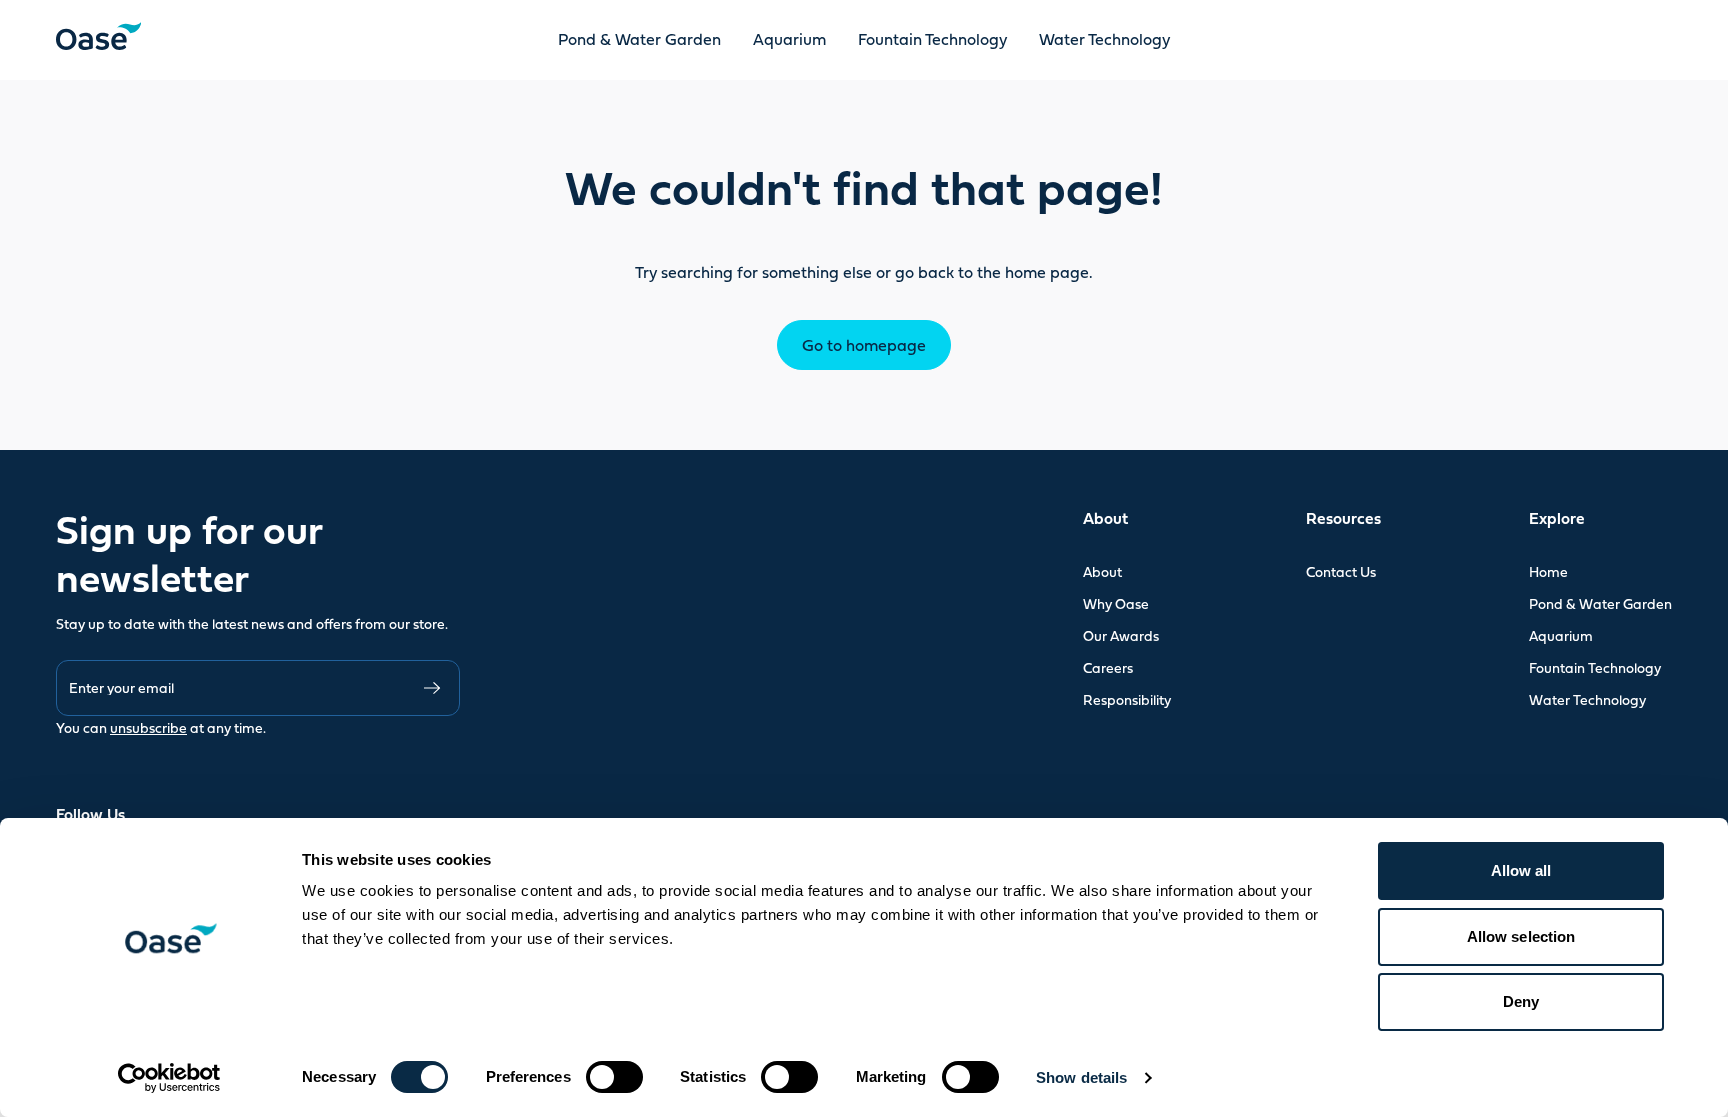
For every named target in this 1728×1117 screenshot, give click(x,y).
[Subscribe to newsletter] (432, 688)
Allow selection (1521, 936)
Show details (1081, 1077)
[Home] (98, 36)
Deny (1521, 1001)
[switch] (614, 1077)
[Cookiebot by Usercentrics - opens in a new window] (169, 1078)
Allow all (1521, 870)
